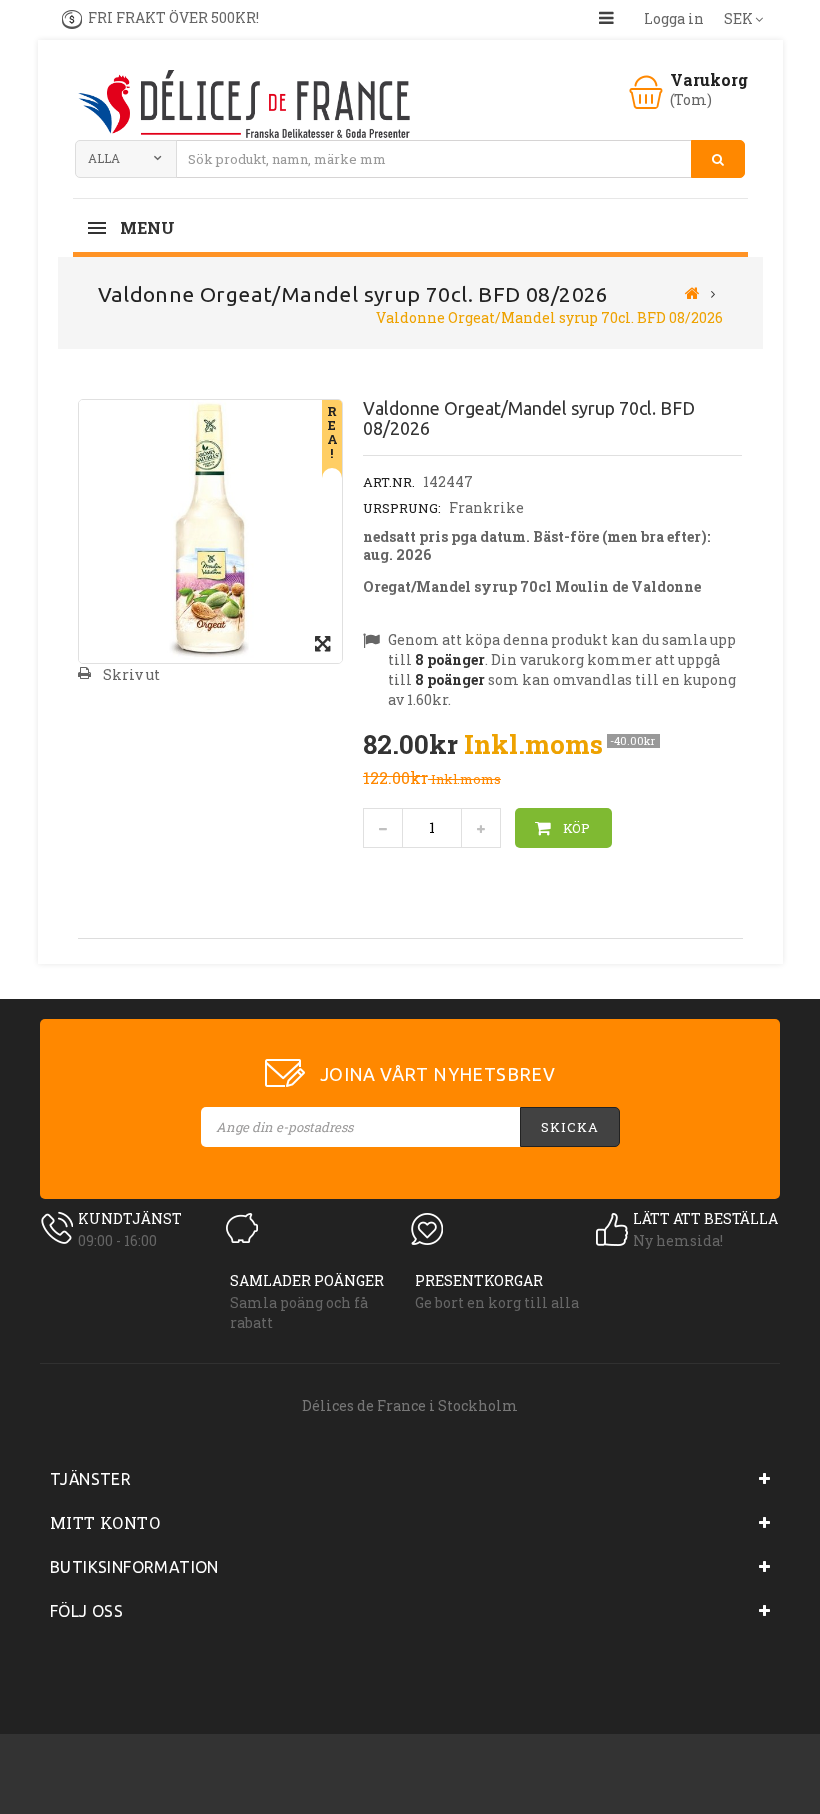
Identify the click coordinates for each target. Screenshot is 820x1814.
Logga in (674, 18)
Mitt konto (105, 1522)
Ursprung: (402, 508)
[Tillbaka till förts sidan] (692, 292)
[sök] (718, 159)
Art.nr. (389, 482)
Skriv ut (131, 674)
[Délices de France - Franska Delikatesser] (243, 106)
